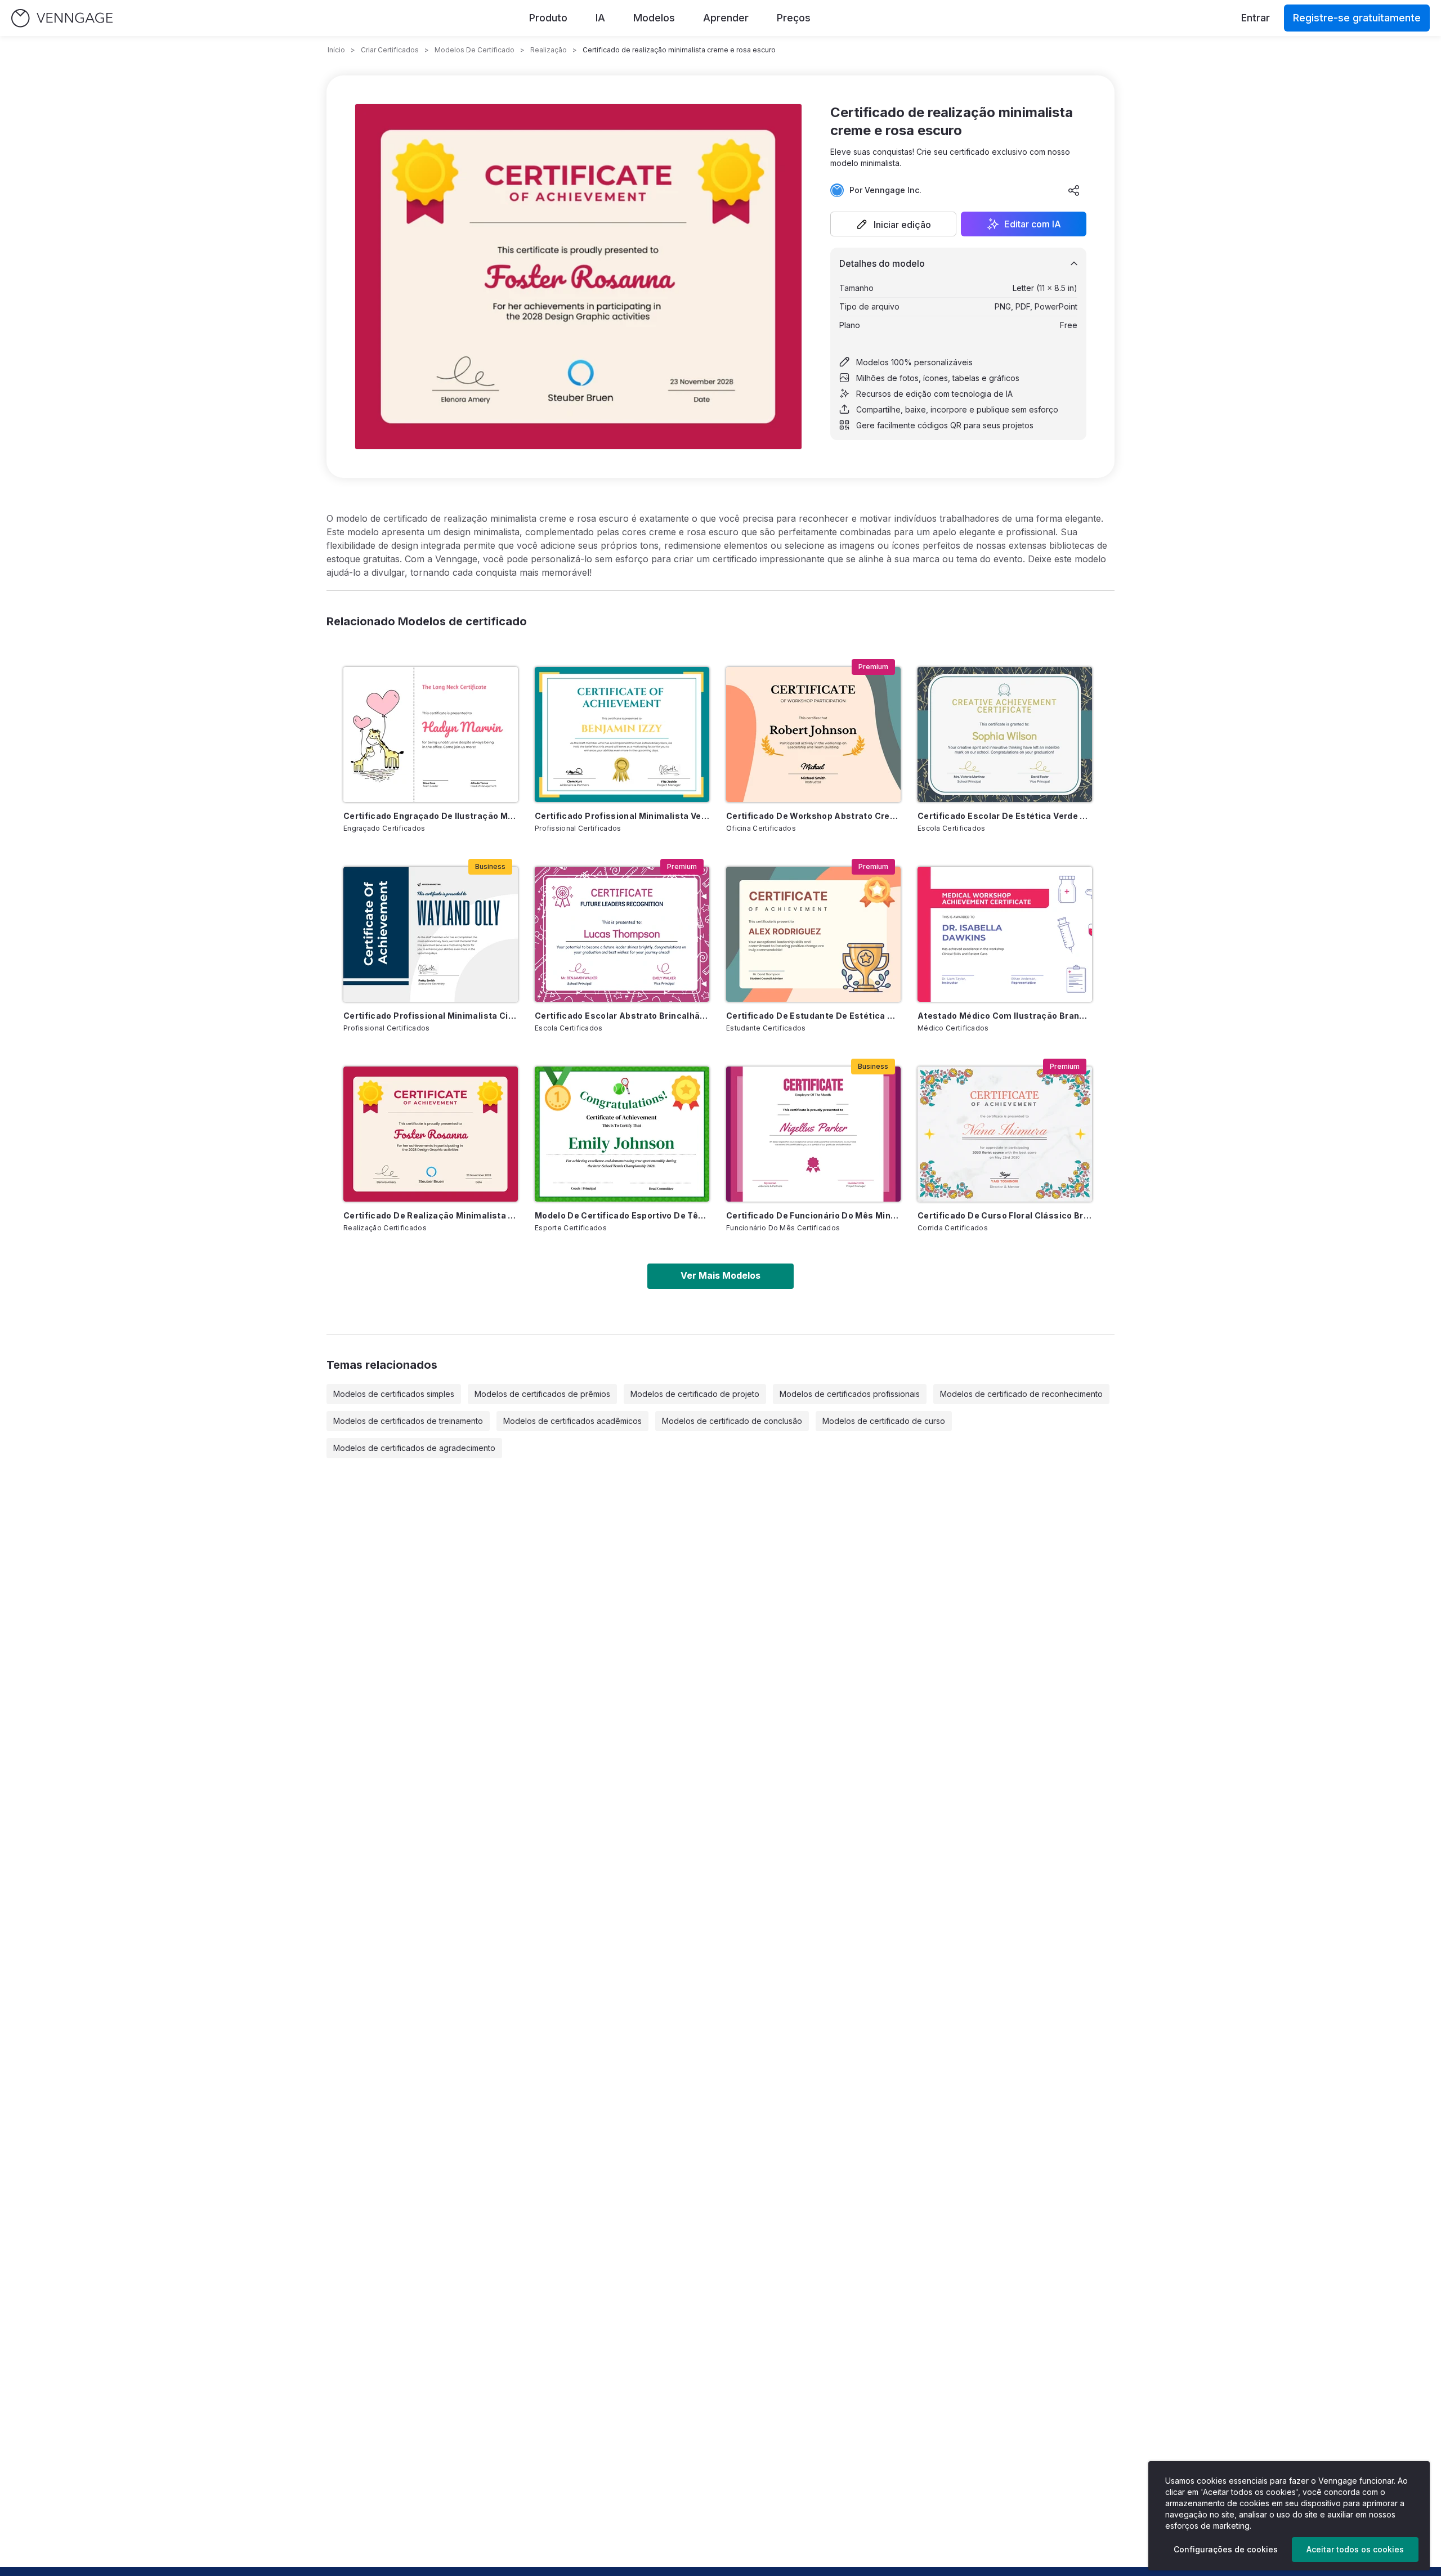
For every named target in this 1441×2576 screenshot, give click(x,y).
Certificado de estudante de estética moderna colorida (813, 1016)
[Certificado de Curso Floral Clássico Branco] (1005, 1134)
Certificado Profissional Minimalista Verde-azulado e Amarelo (622, 816)
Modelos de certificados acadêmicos (572, 1421)
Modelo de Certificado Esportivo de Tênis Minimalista (622, 1215)
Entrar (1256, 18)
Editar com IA (1033, 224)
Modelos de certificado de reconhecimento (1021, 1394)
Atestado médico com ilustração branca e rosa (1005, 1016)
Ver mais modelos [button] (720, 1275)
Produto (548, 18)
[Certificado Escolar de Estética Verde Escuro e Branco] (1005, 734)
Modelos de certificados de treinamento (408, 1421)
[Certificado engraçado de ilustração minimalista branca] (431, 734)
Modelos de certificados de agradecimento (414, 1448)
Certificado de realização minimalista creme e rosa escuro (431, 1215)
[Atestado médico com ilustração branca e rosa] (1005, 934)
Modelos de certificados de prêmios (542, 1394)
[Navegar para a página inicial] (62, 18)
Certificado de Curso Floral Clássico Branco (1005, 1215)
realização (549, 50)
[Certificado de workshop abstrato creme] (813, 734)
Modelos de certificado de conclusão (732, 1421)
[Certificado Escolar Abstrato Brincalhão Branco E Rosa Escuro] (622, 934)
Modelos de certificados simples (394, 1394)
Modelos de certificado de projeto (695, 1394)
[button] (893, 224)
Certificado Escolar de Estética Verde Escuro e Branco (1005, 816)
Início (336, 50)
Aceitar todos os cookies (1355, 2549)
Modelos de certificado (475, 50)
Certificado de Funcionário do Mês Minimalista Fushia (813, 1215)
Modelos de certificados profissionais (850, 1394)
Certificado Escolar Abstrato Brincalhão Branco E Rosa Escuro (622, 1016)
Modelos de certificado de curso (884, 1421)
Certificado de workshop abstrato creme (813, 816)
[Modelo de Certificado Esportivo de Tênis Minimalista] (622, 1134)
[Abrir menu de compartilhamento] (1074, 190)
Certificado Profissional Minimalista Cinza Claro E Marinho (431, 1016)
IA (600, 18)
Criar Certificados (390, 50)
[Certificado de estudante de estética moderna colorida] (813, 934)
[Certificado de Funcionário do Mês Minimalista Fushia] (813, 1134)
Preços (794, 18)
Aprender (726, 18)
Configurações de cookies (1226, 2549)
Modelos (654, 18)
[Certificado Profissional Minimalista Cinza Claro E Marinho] (431, 934)
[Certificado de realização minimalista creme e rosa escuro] (431, 1134)
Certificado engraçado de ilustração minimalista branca (431, 816)
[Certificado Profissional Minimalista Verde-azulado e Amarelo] (622, 734)
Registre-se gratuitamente (1357, 18)
